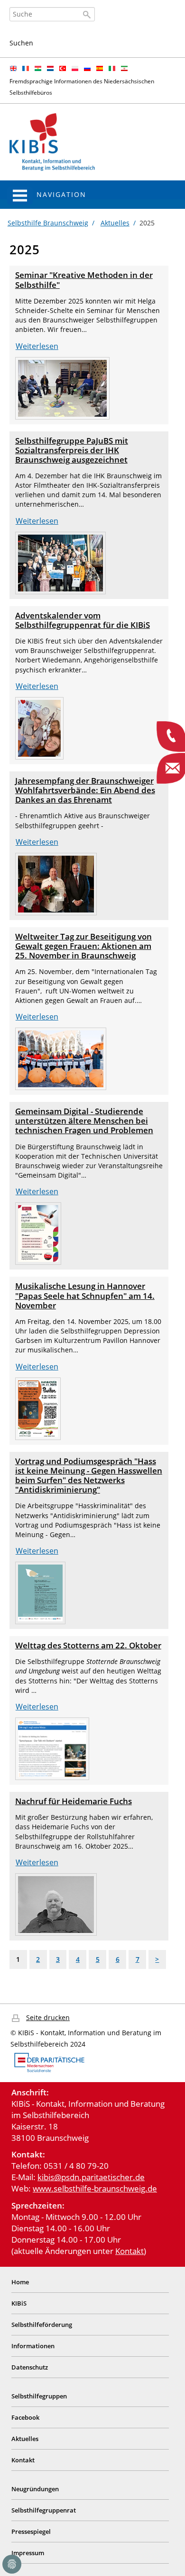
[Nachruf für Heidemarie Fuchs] (56, 1904)
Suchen (21, 43)
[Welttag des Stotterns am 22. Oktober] (52, 1748)
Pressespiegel (31, 2531)
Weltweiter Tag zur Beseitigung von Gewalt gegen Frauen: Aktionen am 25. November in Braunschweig (83, 946)
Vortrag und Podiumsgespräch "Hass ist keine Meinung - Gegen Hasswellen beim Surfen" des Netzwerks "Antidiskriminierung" (89, 1475)
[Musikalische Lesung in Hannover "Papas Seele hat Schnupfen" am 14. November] (38, 1408)
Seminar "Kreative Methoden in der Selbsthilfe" (84, 280)
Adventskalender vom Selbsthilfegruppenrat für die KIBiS (83, 620)
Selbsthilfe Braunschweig (48, 223)
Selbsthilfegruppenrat (44, 2510)
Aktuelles (115, 223)
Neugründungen (35, 2489)
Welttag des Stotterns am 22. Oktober (88, 1645)
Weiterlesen (37, 346)
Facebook (25, 2417)
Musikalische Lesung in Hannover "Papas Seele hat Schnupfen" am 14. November (85, 1295)
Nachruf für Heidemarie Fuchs (74, 1801)
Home (20, 2282)
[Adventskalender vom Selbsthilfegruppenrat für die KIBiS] (39, 728)
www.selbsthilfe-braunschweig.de (95, 2188)
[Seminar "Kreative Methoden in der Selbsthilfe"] (63, 387)
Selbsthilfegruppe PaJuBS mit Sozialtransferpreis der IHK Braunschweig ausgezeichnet (72, 450)
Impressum (28, 2553)
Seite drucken (48, 2017)
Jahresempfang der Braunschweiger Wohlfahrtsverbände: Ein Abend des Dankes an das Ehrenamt (85, 790)
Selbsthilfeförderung (42, 2325)
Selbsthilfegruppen (39, 2396)
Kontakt (129, 2251)
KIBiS (19, 2303)
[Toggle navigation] (20, 196)
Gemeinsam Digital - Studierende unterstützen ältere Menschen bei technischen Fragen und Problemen (84, 1121)
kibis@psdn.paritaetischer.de (91, 2177)
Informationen (33, 2346)
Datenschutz (30, 2367)
